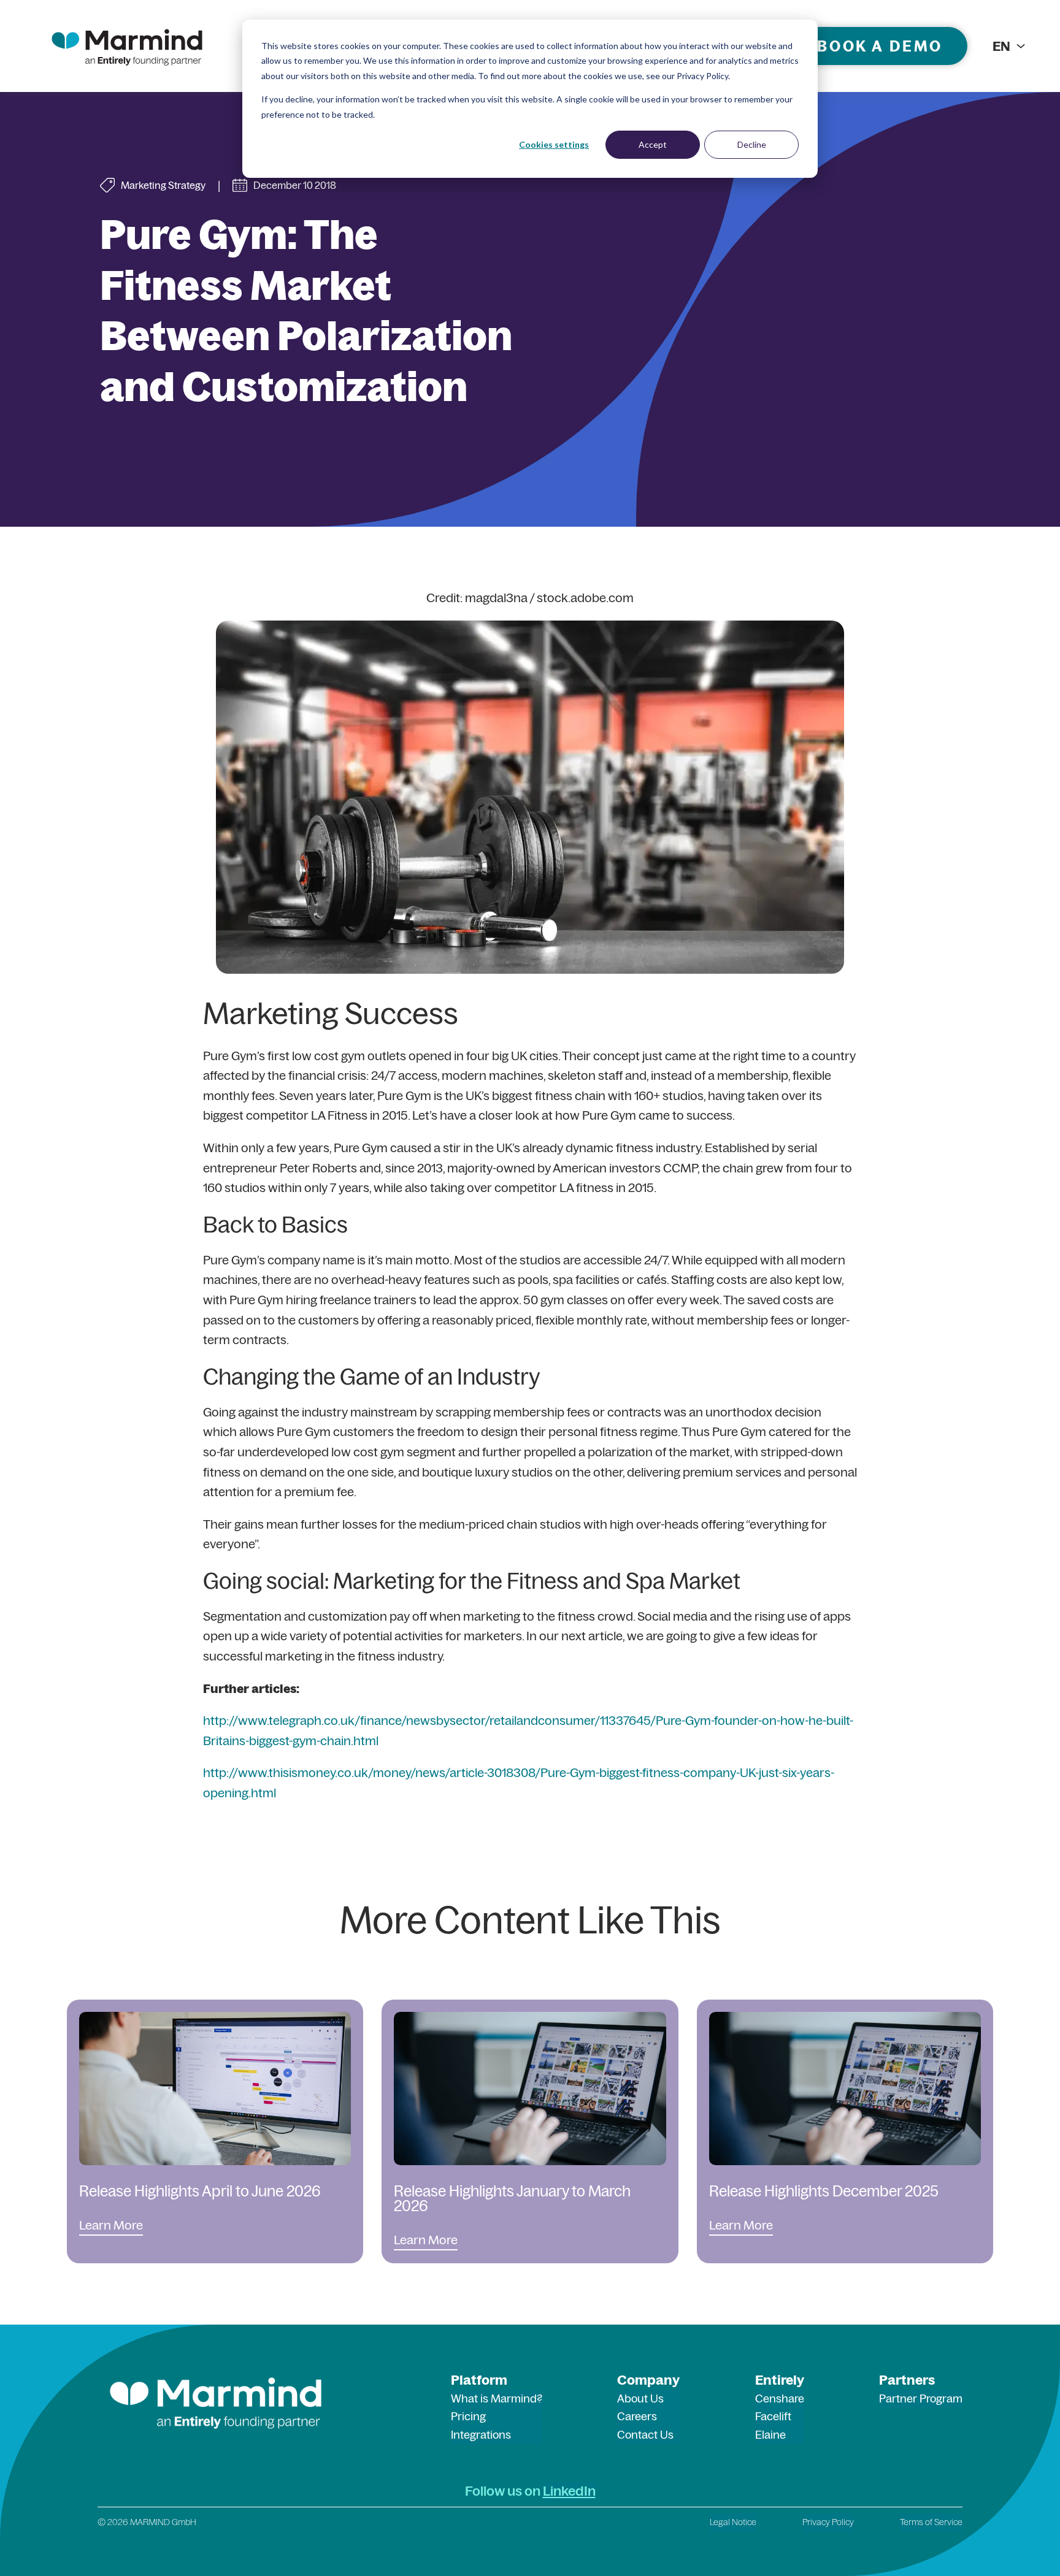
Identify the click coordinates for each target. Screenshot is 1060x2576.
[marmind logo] (127, 46)
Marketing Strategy (163, 185)
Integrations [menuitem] (481, 2435)
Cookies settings (554, 144)
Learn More (111, 2225)
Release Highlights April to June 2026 (200, 2191)
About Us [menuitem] (640, 2398)
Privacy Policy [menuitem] (828, 2522)
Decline (752, 144)
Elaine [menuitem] (770, 2435)
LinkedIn (569, 2491)
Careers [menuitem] (637, 2416)
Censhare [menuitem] (780, 2398)
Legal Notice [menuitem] (733, 2522)
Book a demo (880, 46)
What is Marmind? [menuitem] (497, 2398)
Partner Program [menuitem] (921, 2398)
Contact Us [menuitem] (645, 2435)
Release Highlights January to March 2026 (512, 2198)
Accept (653, 144)
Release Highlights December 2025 (824, 2191)
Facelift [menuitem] (773, 2416)
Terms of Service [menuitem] (931, 2522)
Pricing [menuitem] (468, 2416)
